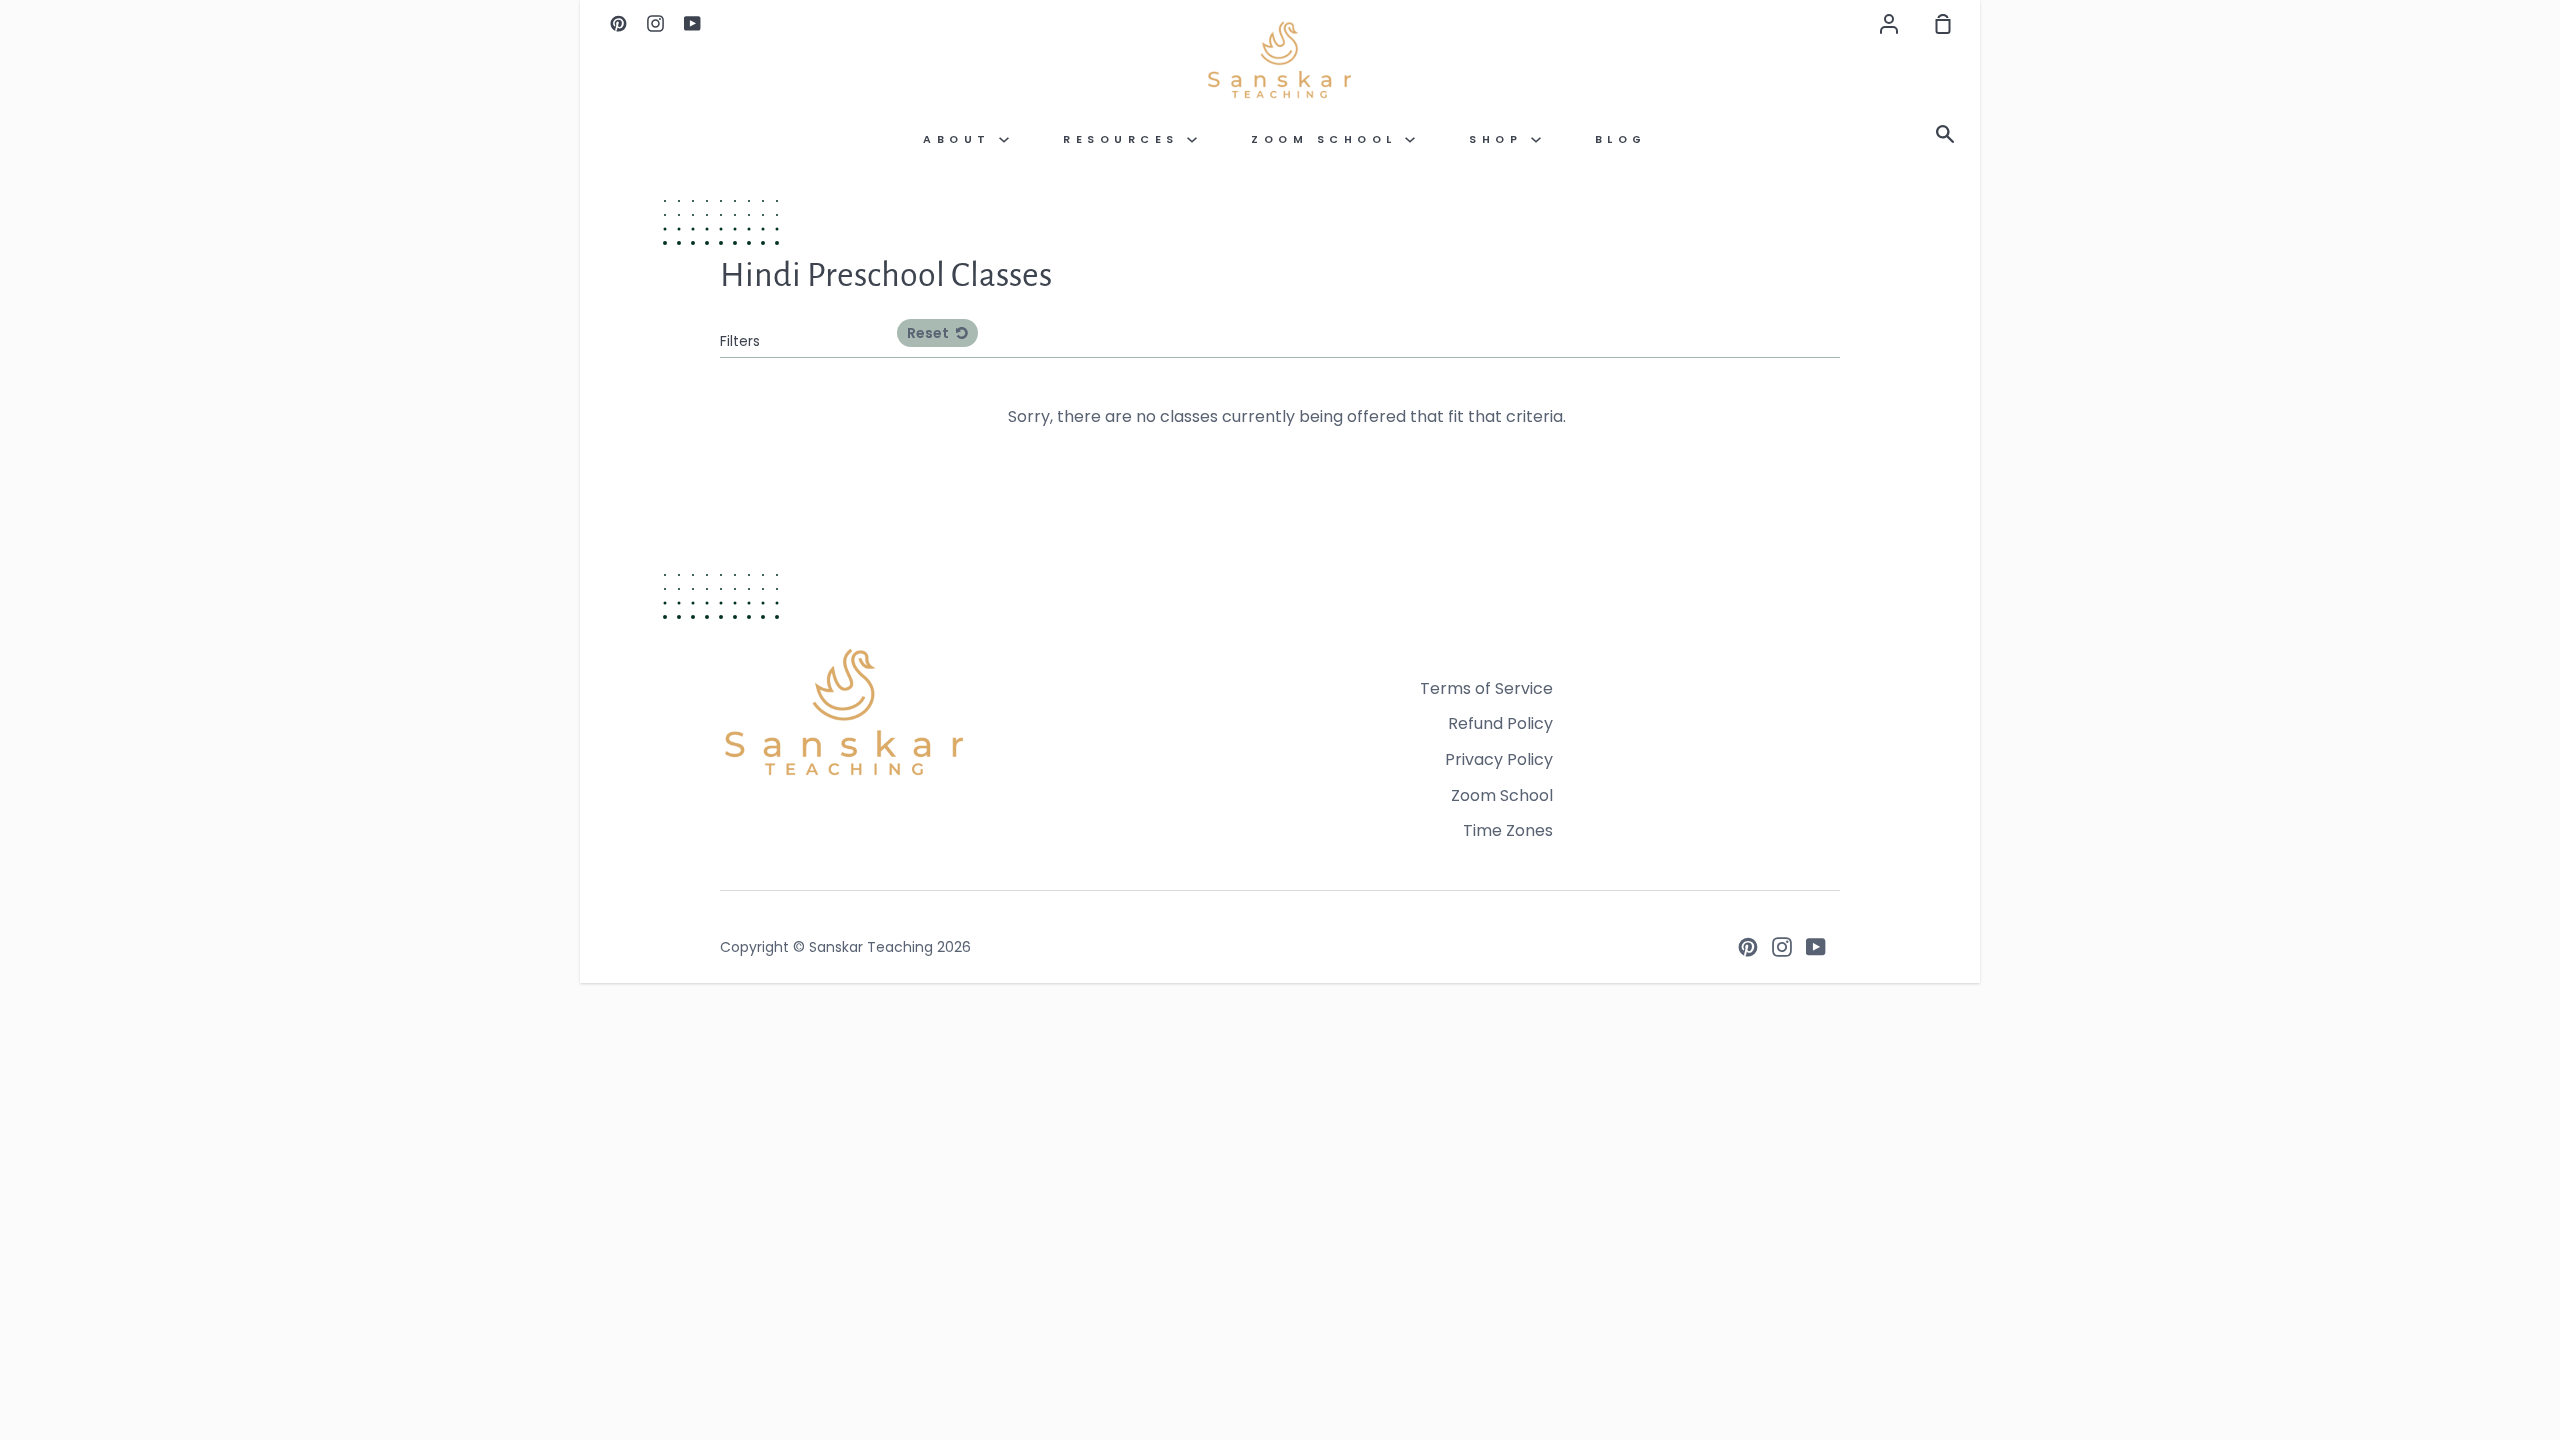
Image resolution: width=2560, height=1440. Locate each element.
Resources (1125, 139)
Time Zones (1508, 830)
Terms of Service (1486, 688)
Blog (1621, 139)
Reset (929, 333)
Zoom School (1328, 139)
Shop (1500, 139)
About (961, 139)
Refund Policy (1500, 723)
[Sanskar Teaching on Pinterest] (1748, 947)
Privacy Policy (1499, 759)
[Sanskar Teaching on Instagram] (1782, 947)
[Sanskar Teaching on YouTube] (1816, 947)
